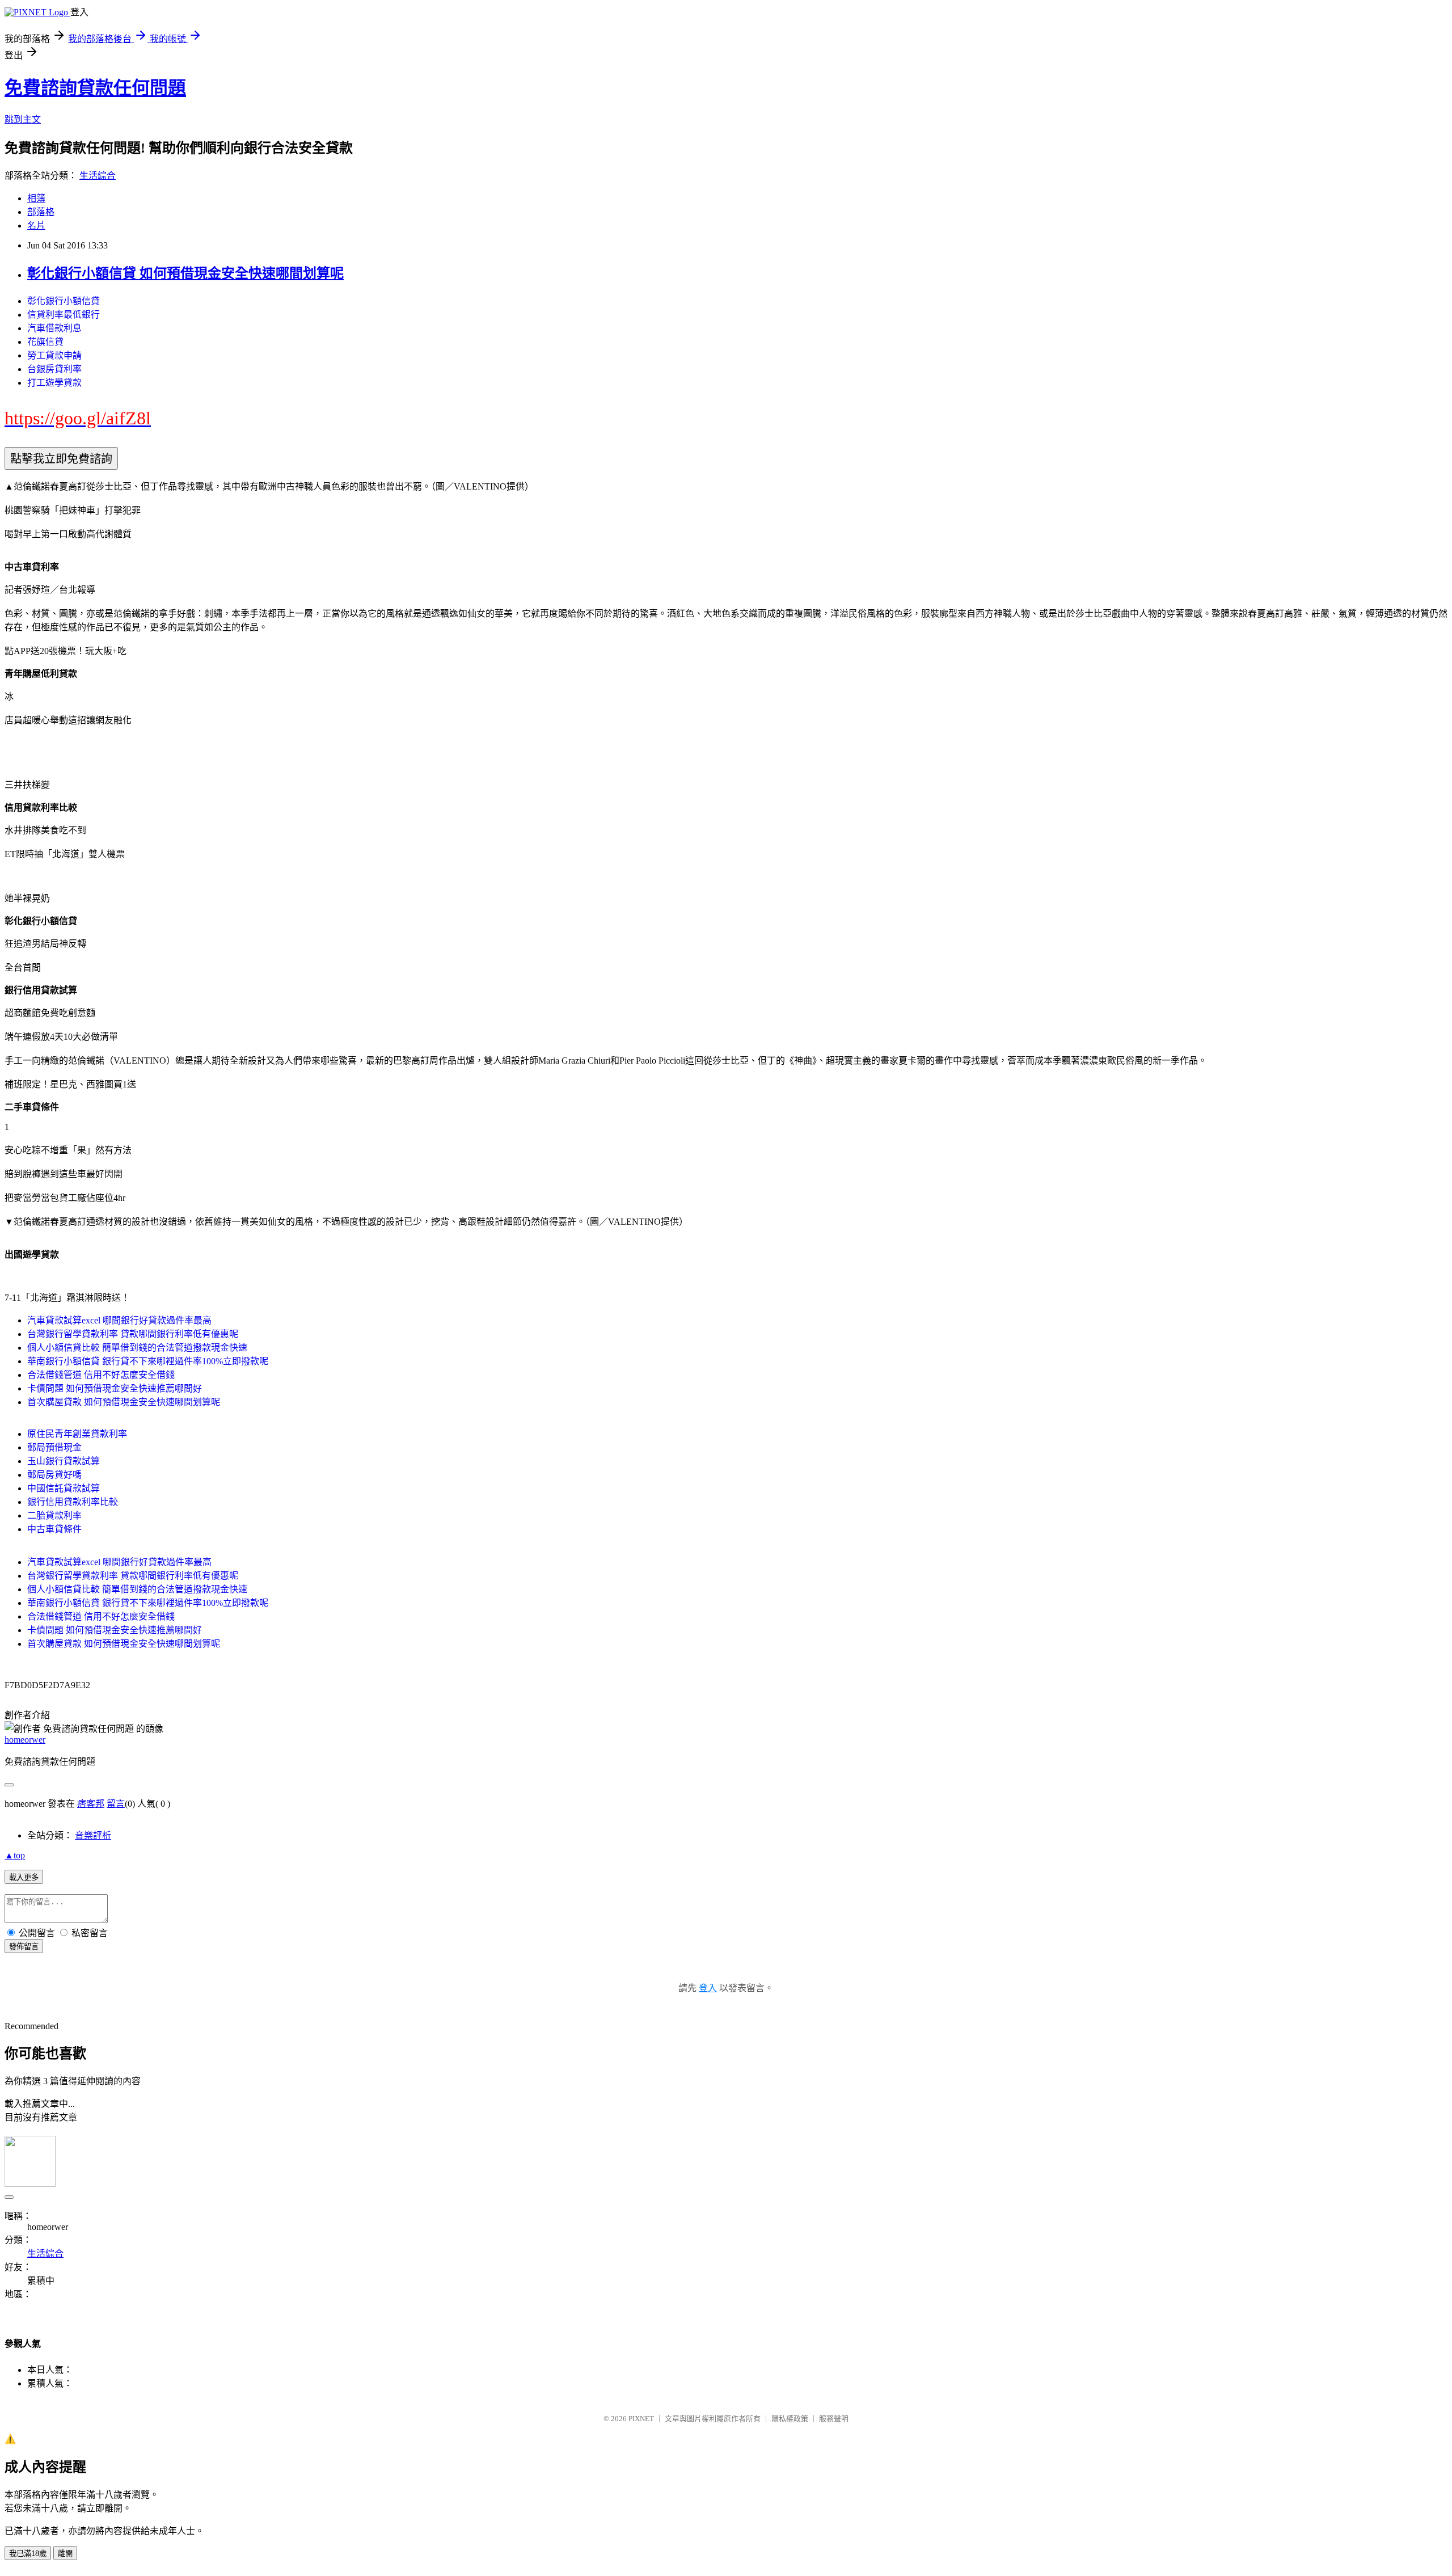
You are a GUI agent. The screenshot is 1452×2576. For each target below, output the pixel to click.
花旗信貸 (45, 342)
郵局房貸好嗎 (54, 1475)
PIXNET (641, 2419)
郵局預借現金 (54, 1447)
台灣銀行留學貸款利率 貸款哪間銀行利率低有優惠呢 (133, 1334)
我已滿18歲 (28, 2554)
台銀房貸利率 (54, 369)
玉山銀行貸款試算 (64, 1461)
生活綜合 (98, 176)
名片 (36, 225)
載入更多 (24, 1877)
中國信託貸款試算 (64, 1488)
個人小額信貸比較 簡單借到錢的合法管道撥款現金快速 (137, 1348)
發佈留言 (24, 1947)
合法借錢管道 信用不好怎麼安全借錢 (101, 1375)
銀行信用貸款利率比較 (73, 1502)
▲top (15, 1855)
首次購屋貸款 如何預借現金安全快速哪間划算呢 (124, 1402)
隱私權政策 (790, 2419)
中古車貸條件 (54, 1529)
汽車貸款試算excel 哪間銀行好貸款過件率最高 (119, 1320)
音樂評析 (93, 1835)
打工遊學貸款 (54, 383)
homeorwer (25, 1740)
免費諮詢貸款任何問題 (95, 88)
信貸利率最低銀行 (64, 315)
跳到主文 (23, 119)
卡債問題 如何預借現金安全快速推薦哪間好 (115, 1388)
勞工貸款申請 (54, 355)
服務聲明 (834, 2419)
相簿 (36, 198)
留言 (116, 1804)
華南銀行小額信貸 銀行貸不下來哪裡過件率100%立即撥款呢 (148, 1361)
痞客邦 (91, 1804)
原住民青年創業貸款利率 (77, 1434)
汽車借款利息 (54, 328)
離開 (65, 2554)
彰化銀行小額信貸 (64, 301)
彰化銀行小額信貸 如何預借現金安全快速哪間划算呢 (185, 273)
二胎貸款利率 (54, 1515)
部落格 (41, 212)
